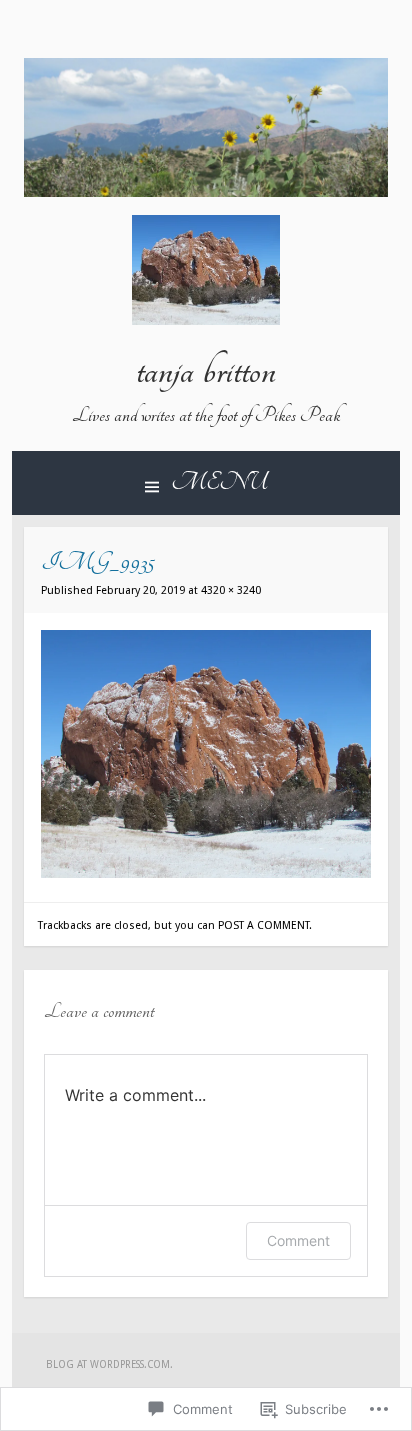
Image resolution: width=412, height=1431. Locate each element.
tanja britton (206, 371)
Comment (298, 1240)
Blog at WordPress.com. (109, 1364)
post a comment (263, 925)
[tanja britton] (206, 192)
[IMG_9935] (206, 873)
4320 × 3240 (231, 590)
